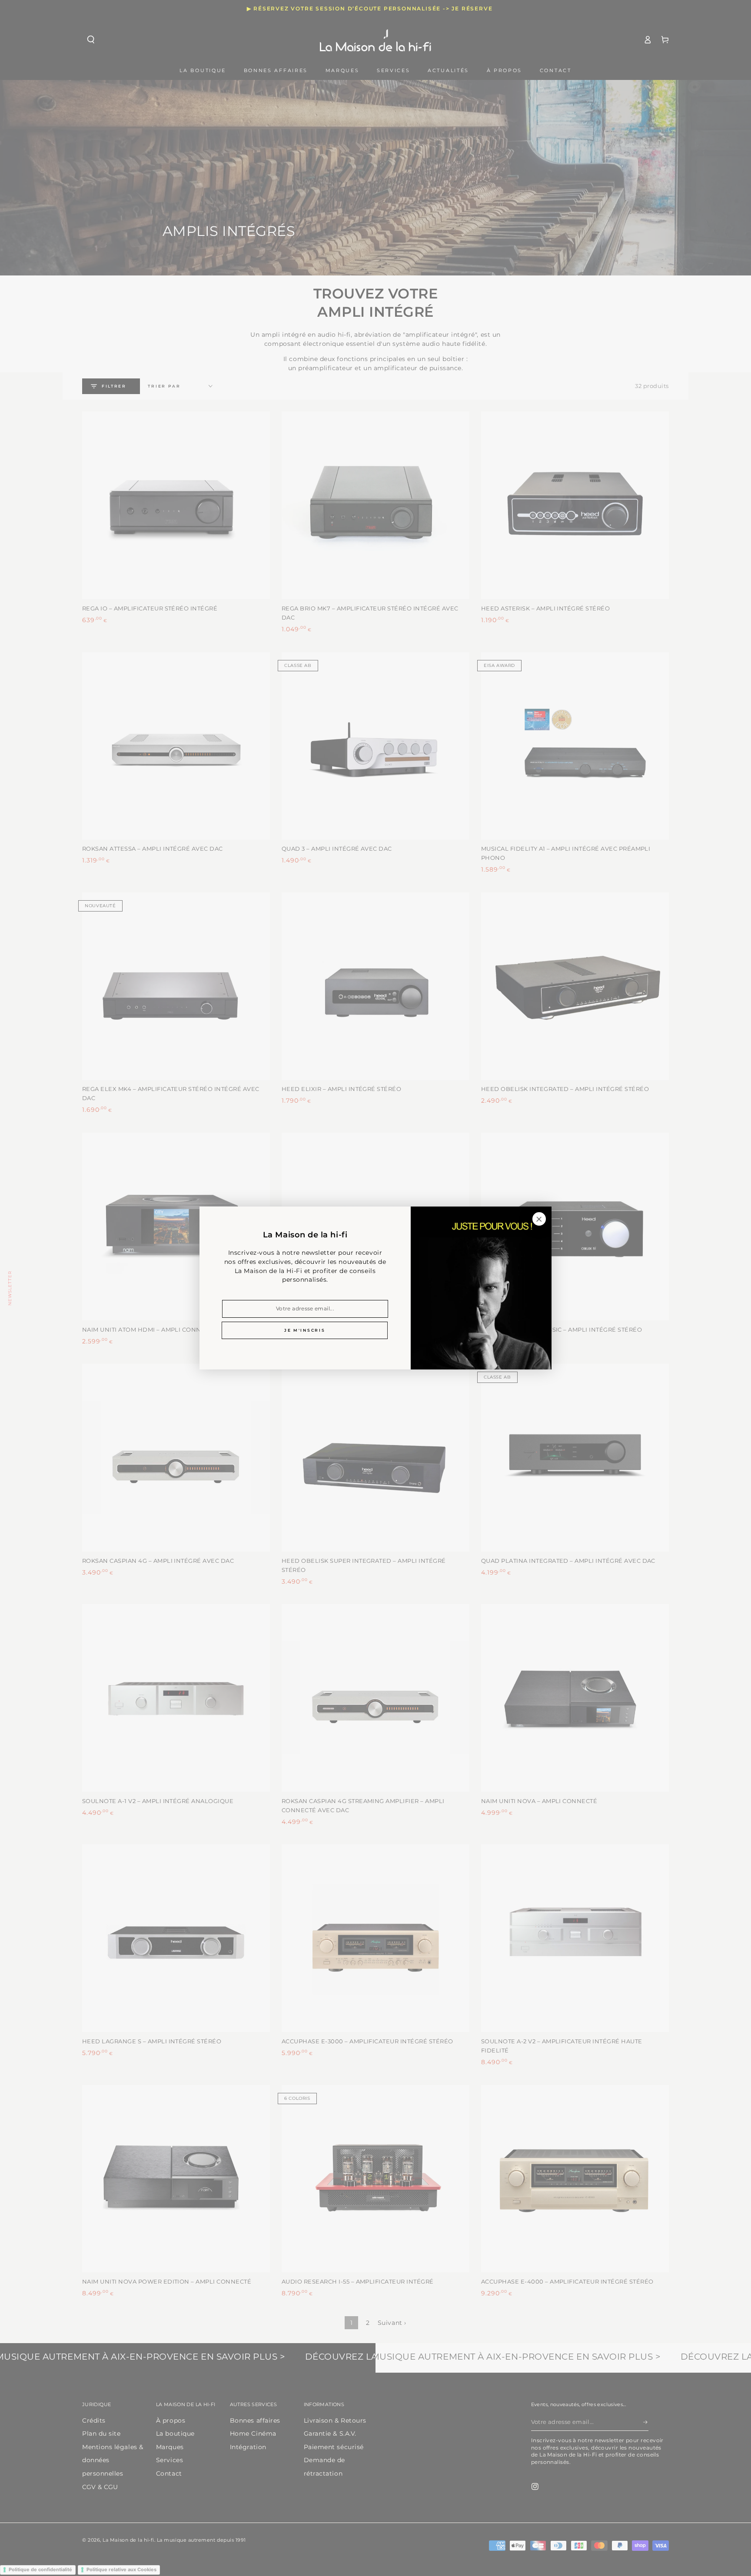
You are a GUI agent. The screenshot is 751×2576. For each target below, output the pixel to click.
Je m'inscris (305, 1330)
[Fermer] (539, 1219)
